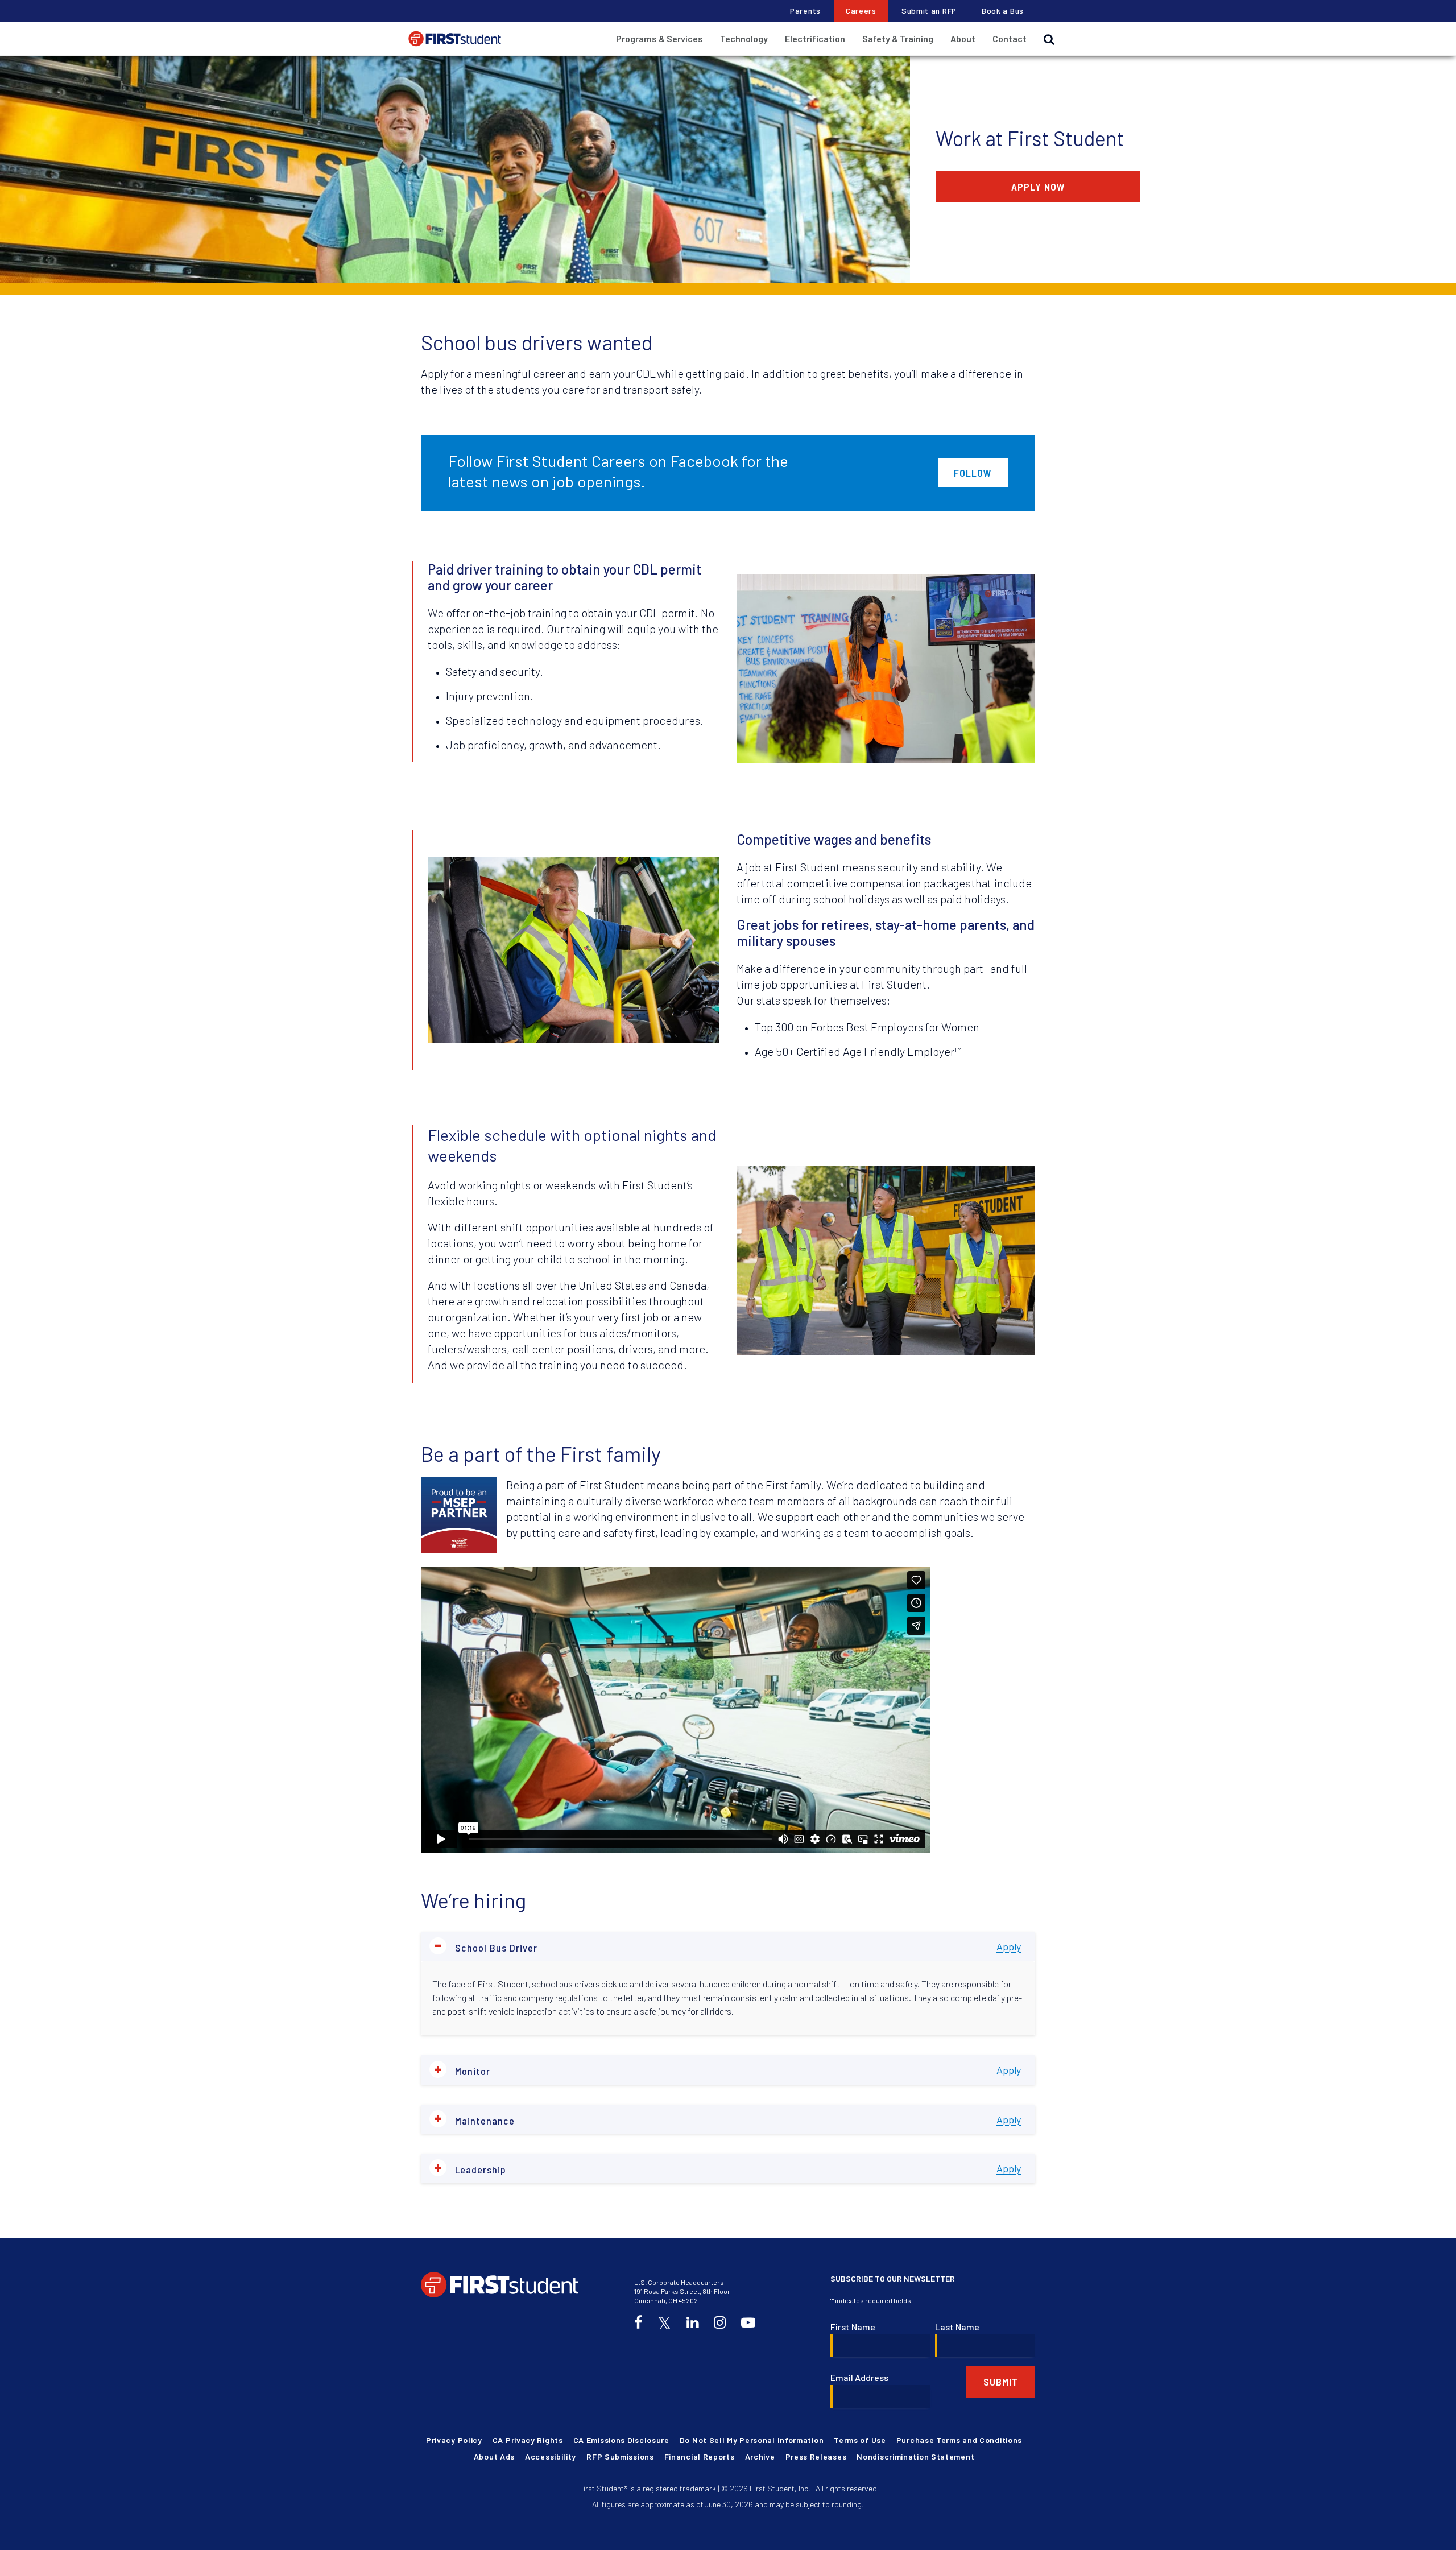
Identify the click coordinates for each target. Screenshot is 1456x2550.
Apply (1009, 1946)
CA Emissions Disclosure (621, 2440)
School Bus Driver (486, 1946)
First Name (853, 2327)
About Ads (494, 2456)
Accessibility (551, 2456)
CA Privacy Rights (528, 2440)
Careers (861, 11)
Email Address (859, 2377)
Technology (744, 38)
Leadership (470, 2168)
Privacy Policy (454, 2440)
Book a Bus (1003, 11)
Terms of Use (860, 2440)
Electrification (815, 38)
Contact (1010, 38)
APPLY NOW (1038, 187)
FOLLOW (973, 473)
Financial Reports (700, 2456)
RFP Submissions (620, 2456)
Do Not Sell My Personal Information (752, 2440)
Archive (760, 2456)
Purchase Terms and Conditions (959, 2440)
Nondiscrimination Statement (915, 2456)
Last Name (957, 2327)
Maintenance (474, 2119)
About (963, 38)
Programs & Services (659, 38)
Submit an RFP (929, 11)
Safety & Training (898, 38)
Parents (805, 11)
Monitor (462, 2070)
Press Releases (816, 2456)
